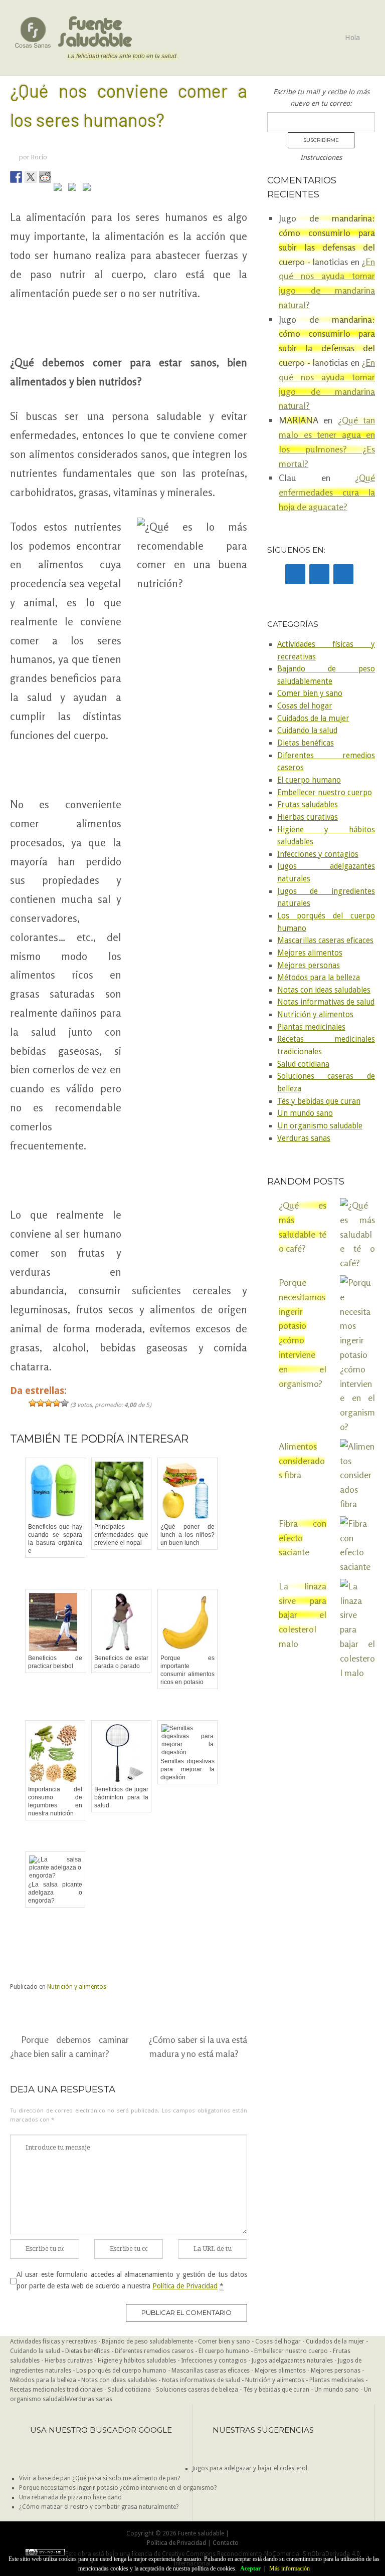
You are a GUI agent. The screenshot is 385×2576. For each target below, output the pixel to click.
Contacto (226, 2543)
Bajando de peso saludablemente (147, 2341)
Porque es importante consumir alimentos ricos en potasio (187, 1670)
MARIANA (299, 420)
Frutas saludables (308, 805)
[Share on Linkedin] (74, 189)
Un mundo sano (305, 1113)
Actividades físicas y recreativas (53, 2341)
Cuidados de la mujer (313, 719)
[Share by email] (89, 189)
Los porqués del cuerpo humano (121, 2371)
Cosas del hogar (305, 706)
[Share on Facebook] (16, 177)
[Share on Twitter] (31, 177)
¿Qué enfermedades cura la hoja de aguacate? (327, 492)
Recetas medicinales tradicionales (56, 2390)
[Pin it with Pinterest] (60, 189)
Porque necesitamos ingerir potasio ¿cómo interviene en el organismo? (118, 2488)
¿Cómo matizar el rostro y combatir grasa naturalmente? (99, 2507)
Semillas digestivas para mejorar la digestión (187, 1769)
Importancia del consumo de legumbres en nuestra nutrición (55, 1801)
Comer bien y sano (310, 693)
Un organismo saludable (320, 1126)
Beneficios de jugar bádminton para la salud (121, 1797)
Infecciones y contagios (318, 854)
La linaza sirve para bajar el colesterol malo (303, 1615)
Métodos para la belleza (319, 978)
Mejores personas (309, 966)
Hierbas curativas (308, 817)
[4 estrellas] (57, 1403)
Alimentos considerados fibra (302, 1461)
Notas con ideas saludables (324, 990)
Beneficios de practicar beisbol (55, 1662)
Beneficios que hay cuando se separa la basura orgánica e (55, 1539)
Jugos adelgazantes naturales (292, 2361)
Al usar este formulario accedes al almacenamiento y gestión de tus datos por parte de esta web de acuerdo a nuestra (132, 2280)
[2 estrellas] (41, 1403)
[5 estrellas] (65, 1403)
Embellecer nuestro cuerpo (325, 793)
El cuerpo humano (309, 780)
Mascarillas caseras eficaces (325, 941)
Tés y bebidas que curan (319, 1101)
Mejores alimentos (310, 953)
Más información (290, 2568)
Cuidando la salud (307, 731)
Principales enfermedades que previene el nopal (121, 1535)
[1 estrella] (33, 1403)
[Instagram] (343, 574)
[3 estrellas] (49, 1403)
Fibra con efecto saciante (303, 1538)
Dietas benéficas (306, 743)
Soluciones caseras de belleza (197, 2390)
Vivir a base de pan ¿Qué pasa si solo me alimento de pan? (100, 2478)
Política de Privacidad (185, 2286)
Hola (352, 38)
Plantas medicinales (311, 1027)
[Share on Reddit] (45, 177)
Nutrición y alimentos (77, 1987)
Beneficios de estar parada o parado (121, 1662)
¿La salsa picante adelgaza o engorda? (55, 1893)
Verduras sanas (304, 1138)
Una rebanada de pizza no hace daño (70, 2497)
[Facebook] (295, 574)
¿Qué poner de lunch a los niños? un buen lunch (187, 1535)
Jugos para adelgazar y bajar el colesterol (250, 2468)
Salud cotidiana (303, 1064)
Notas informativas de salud (326, 1002)
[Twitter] (319, 574)
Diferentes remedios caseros (154, 2351)
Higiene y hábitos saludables (137, 2361)
